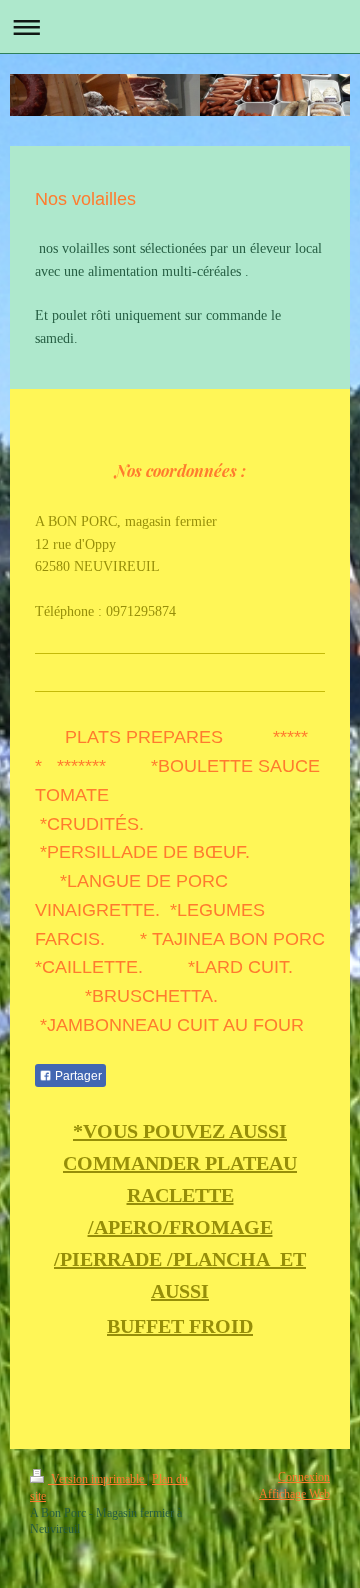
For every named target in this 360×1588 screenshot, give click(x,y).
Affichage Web (294, 1494)
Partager (77, 1076)
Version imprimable (97, 1479)
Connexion (304, 1477)
